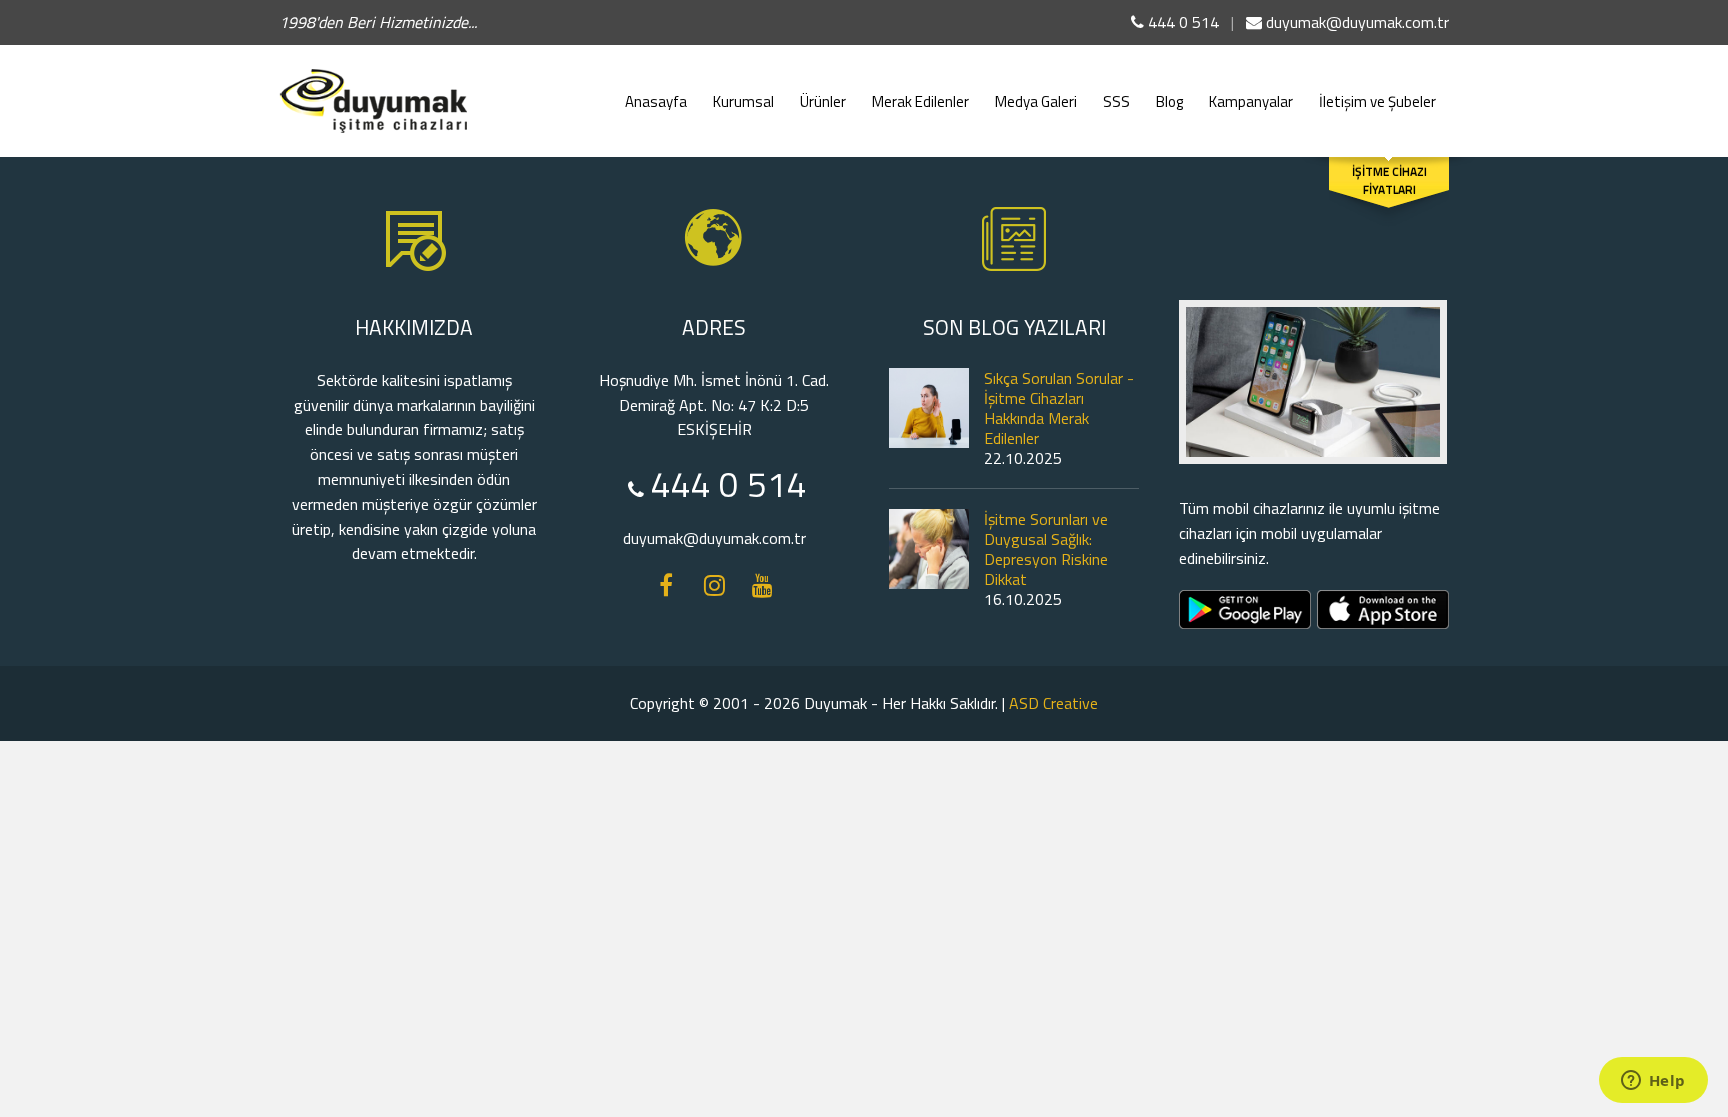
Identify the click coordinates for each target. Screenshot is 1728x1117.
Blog (1169, 101)
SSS (1116, 101)
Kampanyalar (1251, 101)
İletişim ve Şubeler (1377, 101)
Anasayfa (656, 101)
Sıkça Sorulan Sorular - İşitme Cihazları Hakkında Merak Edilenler (1059, 408)
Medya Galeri (1036, 101)
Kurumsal (743, 101)
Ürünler (823, 101)
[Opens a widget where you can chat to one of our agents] (1653, 1082)
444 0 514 (1181, 22)
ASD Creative (1053, 703)
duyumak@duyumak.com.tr (1355, 22)
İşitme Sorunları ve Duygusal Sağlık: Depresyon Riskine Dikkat (1046, 549)
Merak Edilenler (920, 101)
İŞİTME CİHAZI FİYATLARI (1389, 181)
